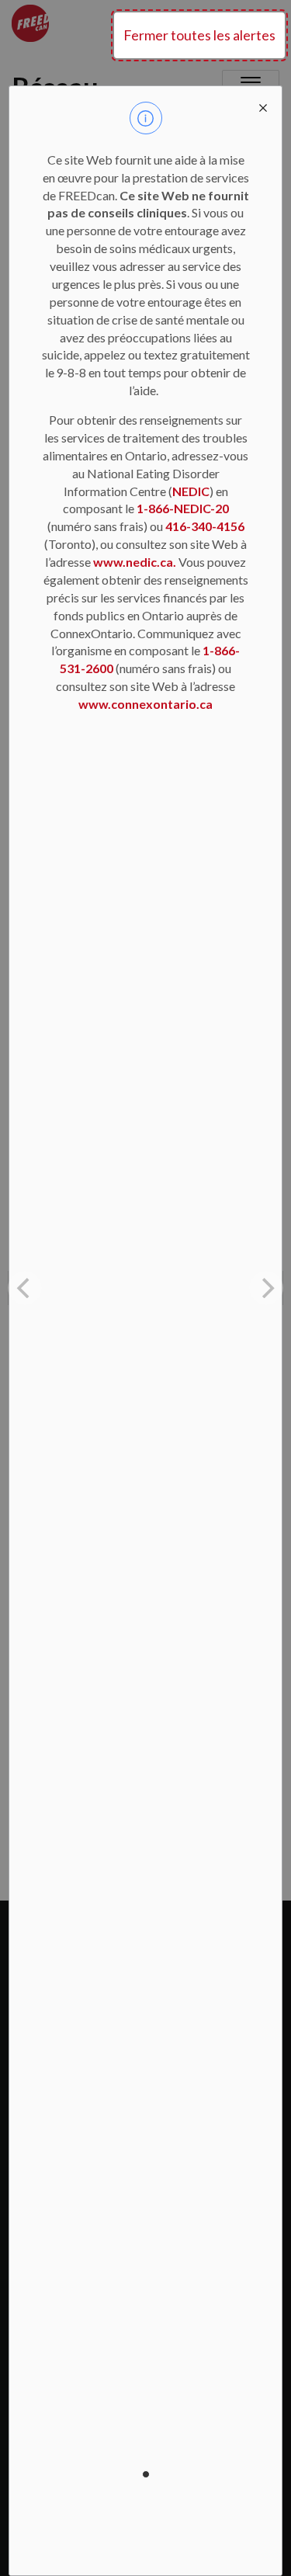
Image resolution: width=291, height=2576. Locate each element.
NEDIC (191, 491)
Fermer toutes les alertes (199, 35)
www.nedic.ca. (135, 562)
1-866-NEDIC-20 (183, 508)
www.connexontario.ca (145, 704)
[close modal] (263, 105)
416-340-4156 (205, 526)
